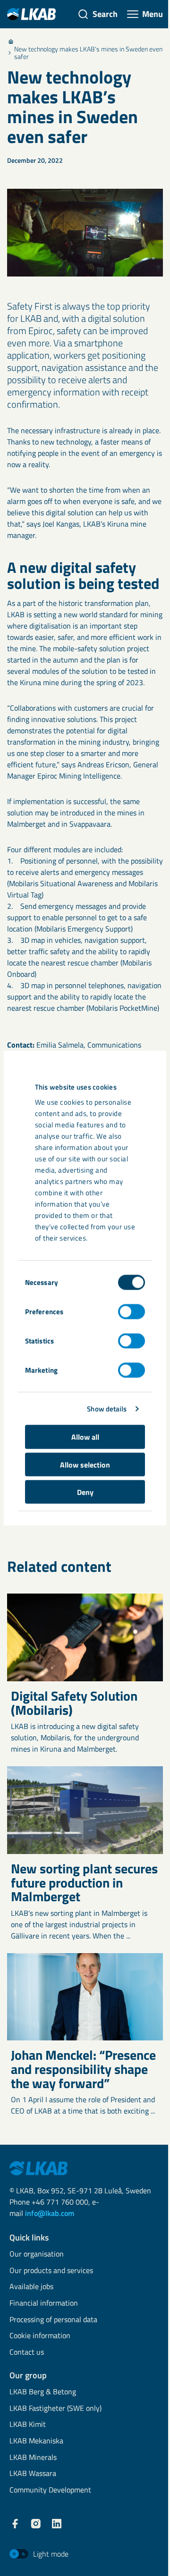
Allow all (85, 1437)
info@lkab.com (50, 2213)
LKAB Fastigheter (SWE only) (55, 2409)
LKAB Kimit (28, 2425)
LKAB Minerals (33, 2458)
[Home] (11, 42)
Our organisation (37, 2254)
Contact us (27, 2353)
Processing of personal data (53, 2320)
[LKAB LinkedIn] (57, 2524)
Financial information (44, 2303)
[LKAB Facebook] (15, 2524)
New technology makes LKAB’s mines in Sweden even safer (88, 53)
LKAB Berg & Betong (43, 2392)
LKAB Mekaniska (36, 2441)
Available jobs (31, 2287)
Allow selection (85, 1464)
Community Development (50, 2490)
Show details (107, 1408)
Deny (85, 1492)
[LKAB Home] (31, 14)
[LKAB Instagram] (36, 2524)
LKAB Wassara (33, 2474)
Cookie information (40, 2336)
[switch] (132, 1312)
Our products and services (51, 2271)
